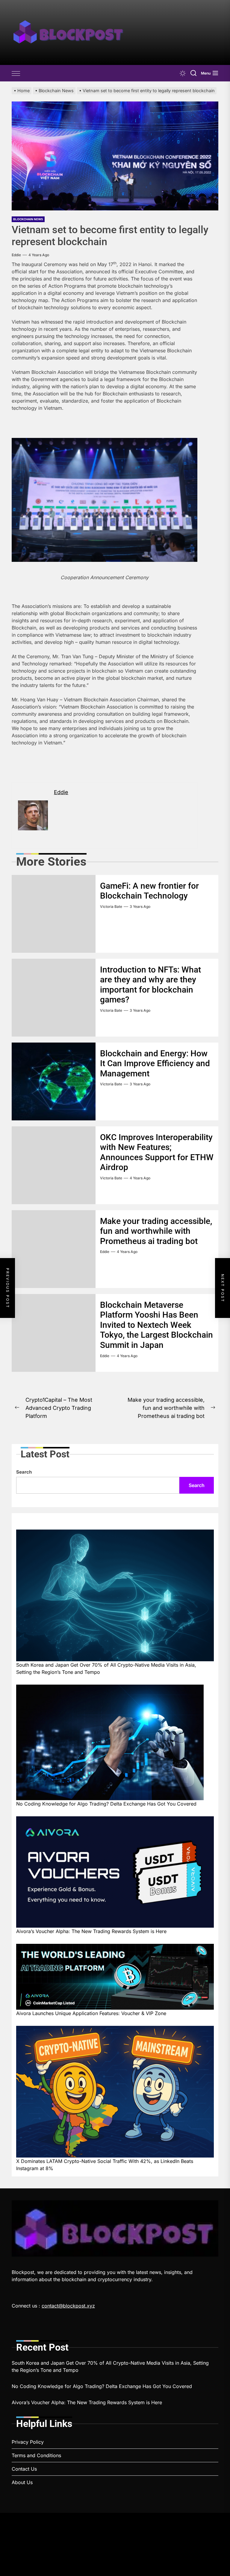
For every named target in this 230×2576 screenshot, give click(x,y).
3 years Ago (140, 907)
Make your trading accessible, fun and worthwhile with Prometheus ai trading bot (156, 1231)
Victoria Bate (111, 907)
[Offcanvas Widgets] (16, 73)
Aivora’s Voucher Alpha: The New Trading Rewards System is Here (91, 1931)
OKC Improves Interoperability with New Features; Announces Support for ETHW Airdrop (157, 1152)
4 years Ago (39, 255)
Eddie (16, 255)
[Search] (193, 73)
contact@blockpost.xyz (68, 2306)
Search (24, 1472)
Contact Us (24, 2469)
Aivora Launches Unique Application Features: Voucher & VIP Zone (91, 2013)
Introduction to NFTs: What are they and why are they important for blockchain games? (150, 985)
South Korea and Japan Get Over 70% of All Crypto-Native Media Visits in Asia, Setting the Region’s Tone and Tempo (106, 1668)
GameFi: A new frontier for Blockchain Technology (149, 891)
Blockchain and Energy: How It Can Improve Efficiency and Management (155, 1064)
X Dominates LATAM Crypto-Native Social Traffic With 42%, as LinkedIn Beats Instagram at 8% (105, 2165)
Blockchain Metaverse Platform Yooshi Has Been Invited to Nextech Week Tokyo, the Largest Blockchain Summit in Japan (156, 1325)
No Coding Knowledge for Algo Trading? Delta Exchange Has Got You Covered (106, 1804)
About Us (22, 2482)
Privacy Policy (28, 2442)
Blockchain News (28, 219)
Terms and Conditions (36, 2455)
